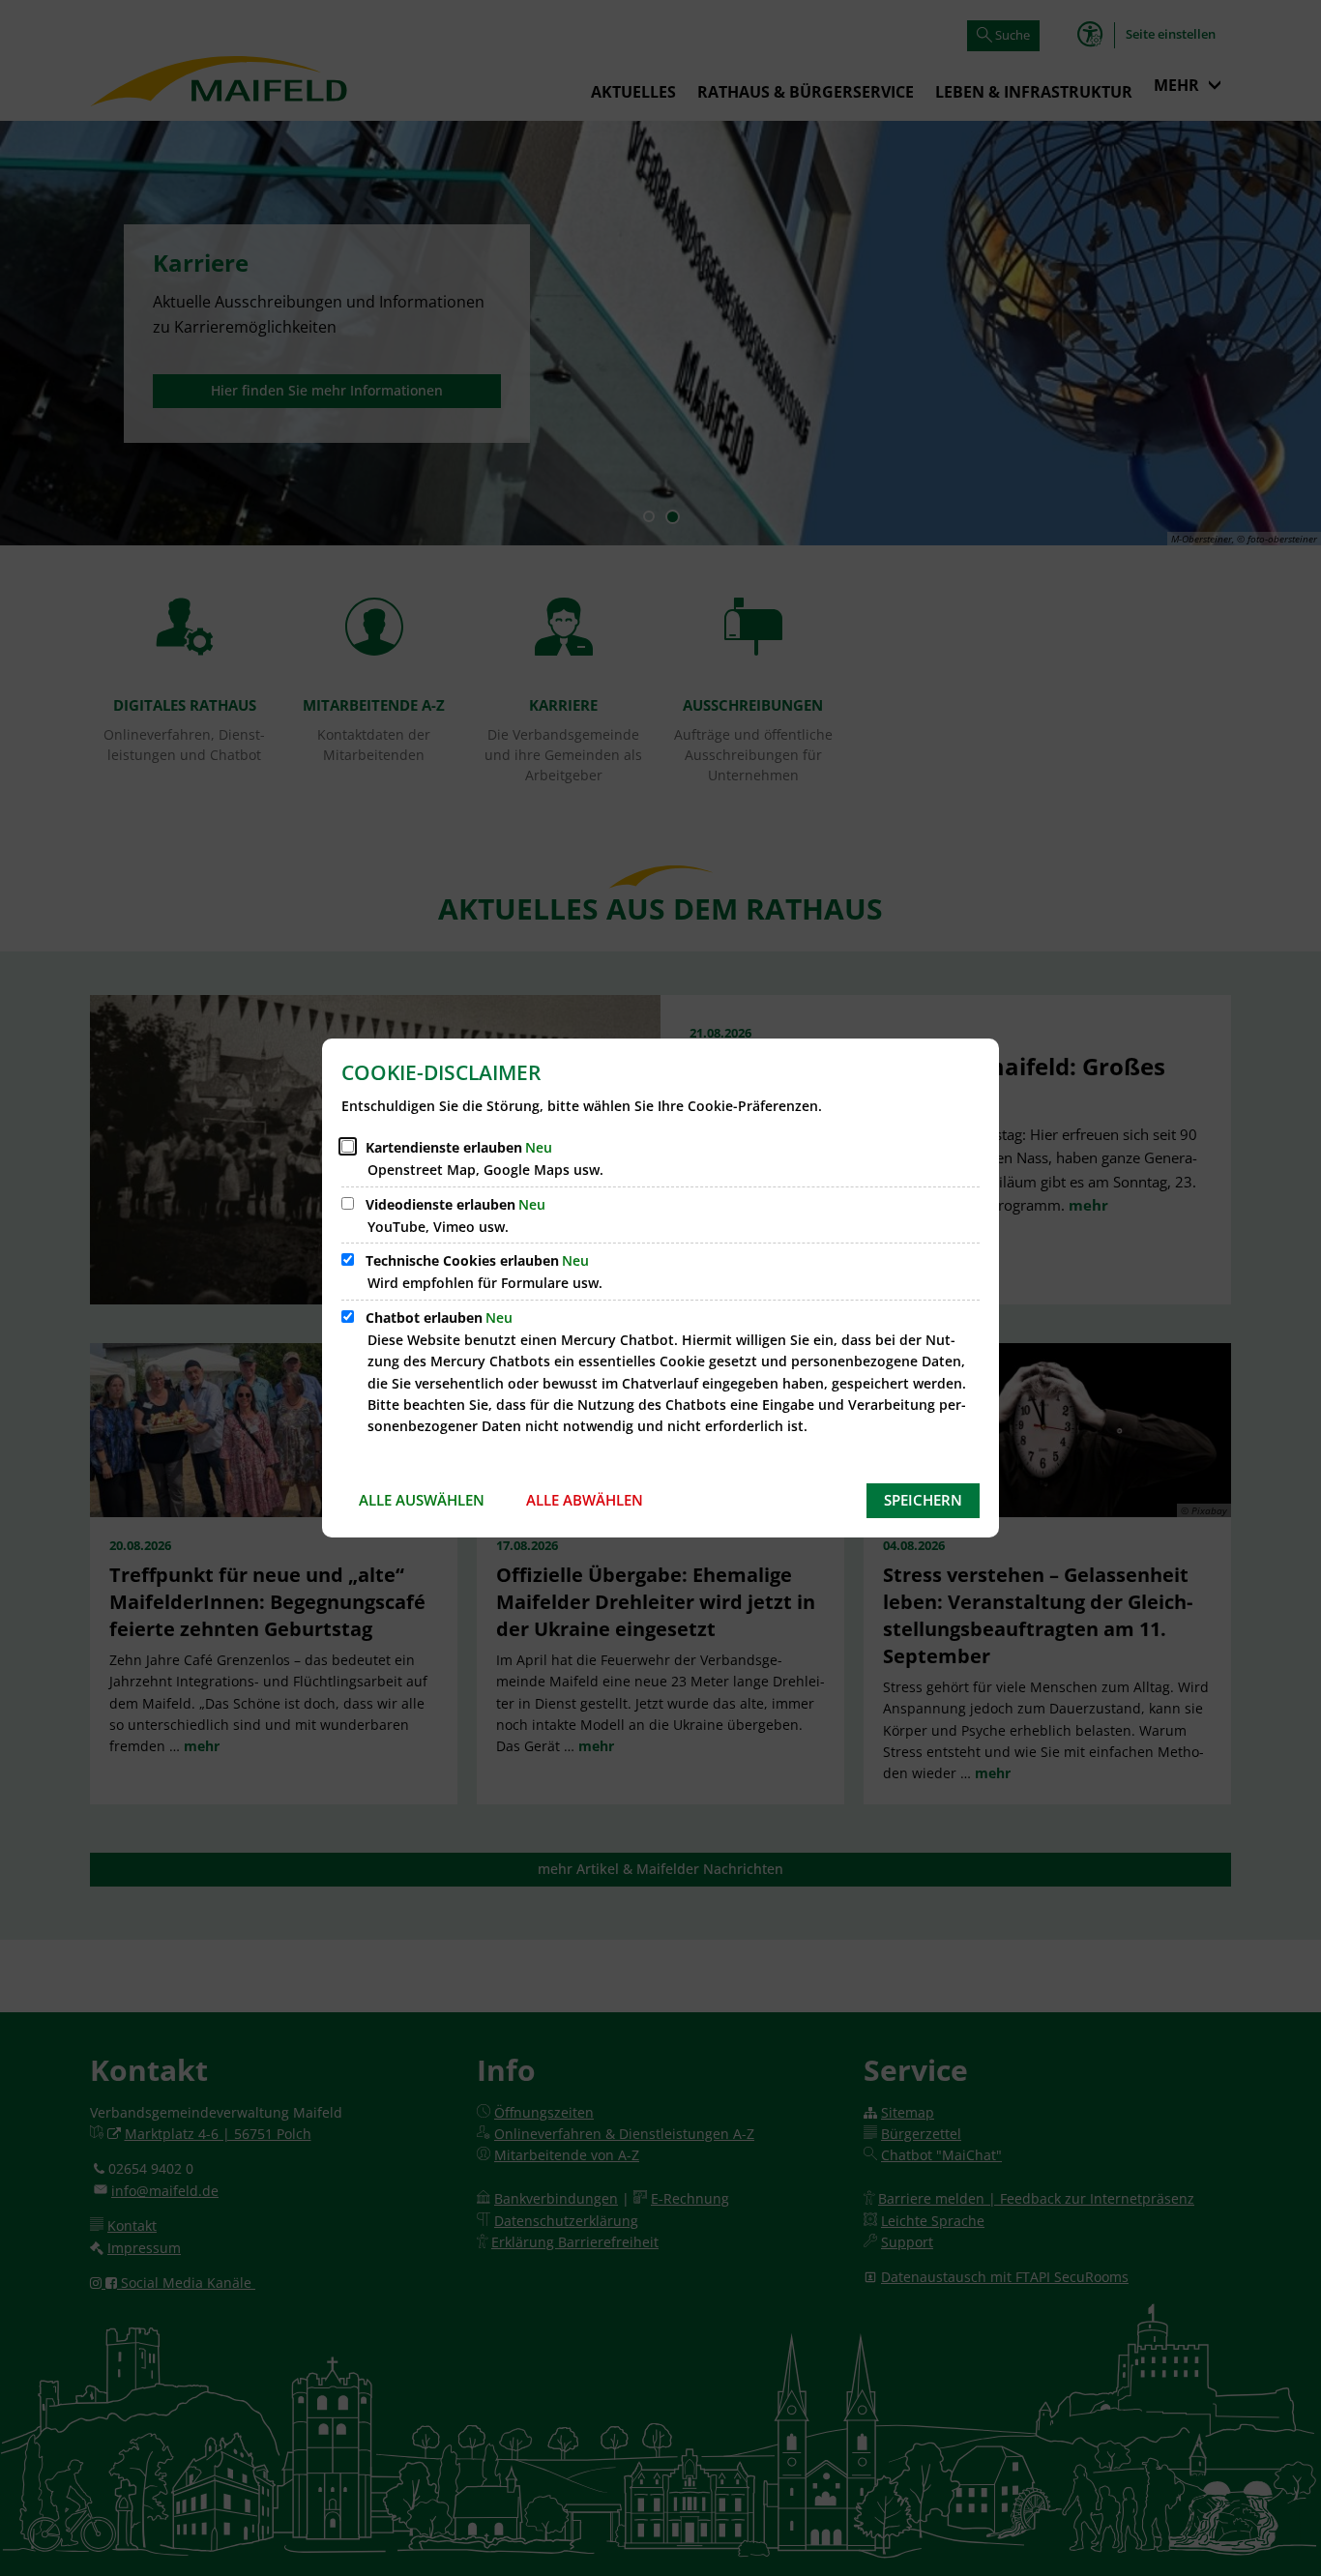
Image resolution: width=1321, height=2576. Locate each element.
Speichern (923, 1500)
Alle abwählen (585, 1500)
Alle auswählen (422, 1500)
